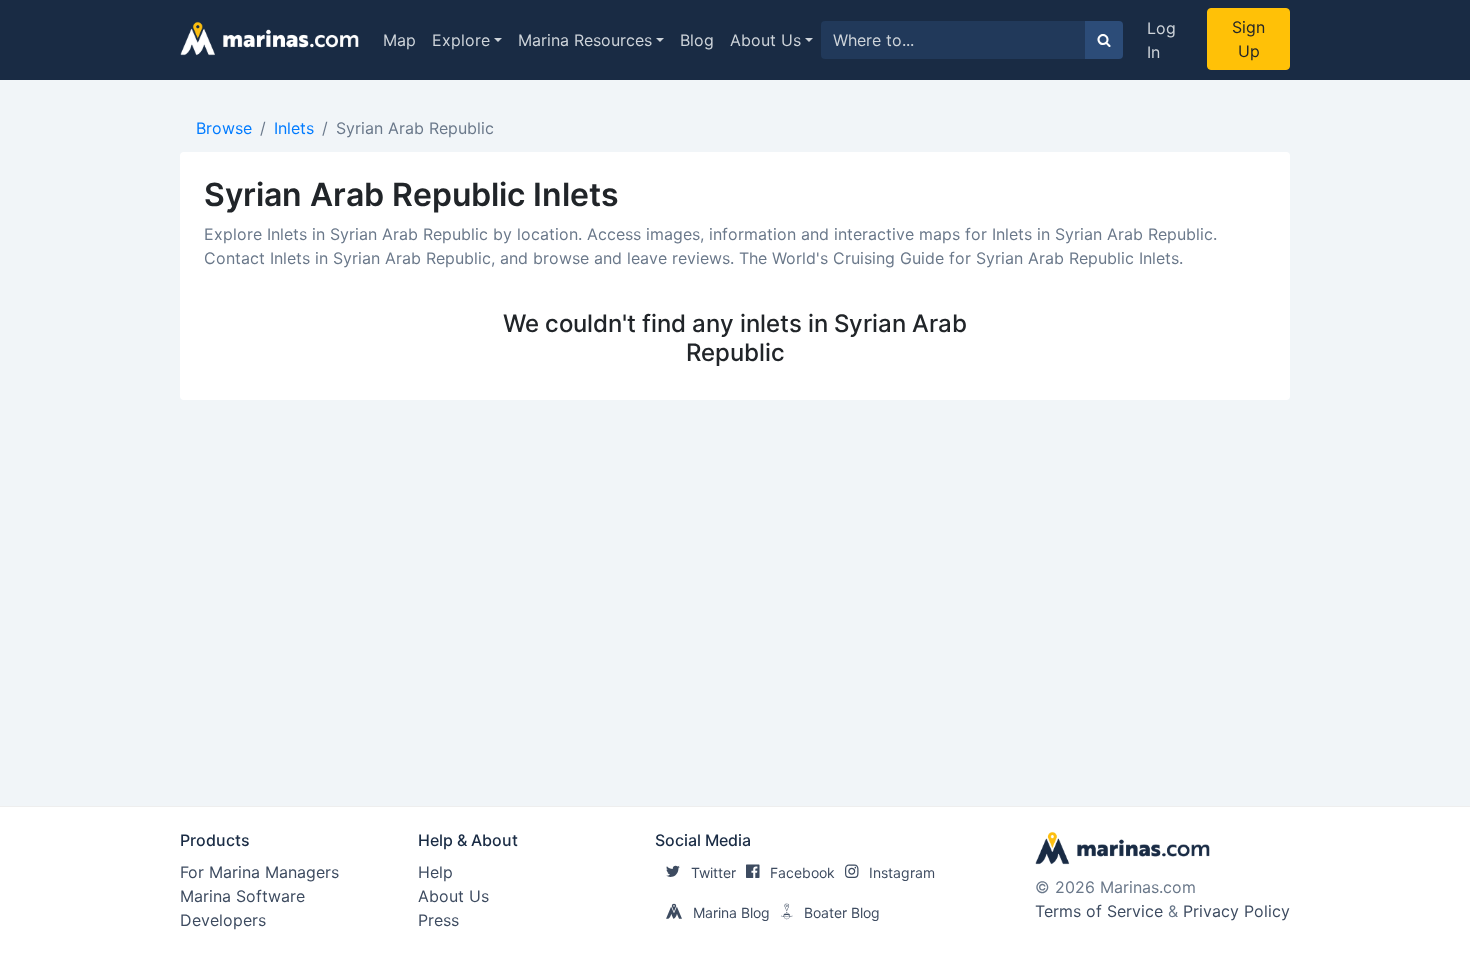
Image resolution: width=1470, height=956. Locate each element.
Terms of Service (1099, 911)
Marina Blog (731, 912)
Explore (461, 40)
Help (435, 872)
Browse (224, 128)
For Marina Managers (259, 872)
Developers (223, 920)
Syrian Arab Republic (415, 128)
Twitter (713, 872)
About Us (765, 40)
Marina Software (242, 896)
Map (399, 40)
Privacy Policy (1236, 911)
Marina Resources (585, 40)
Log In (1161, 40)
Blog (697, 40)
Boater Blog (842, 912)
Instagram (902, 872)
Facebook (802, 872)
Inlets (294, 128)
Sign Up (1248, 39)
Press (438, 920)
